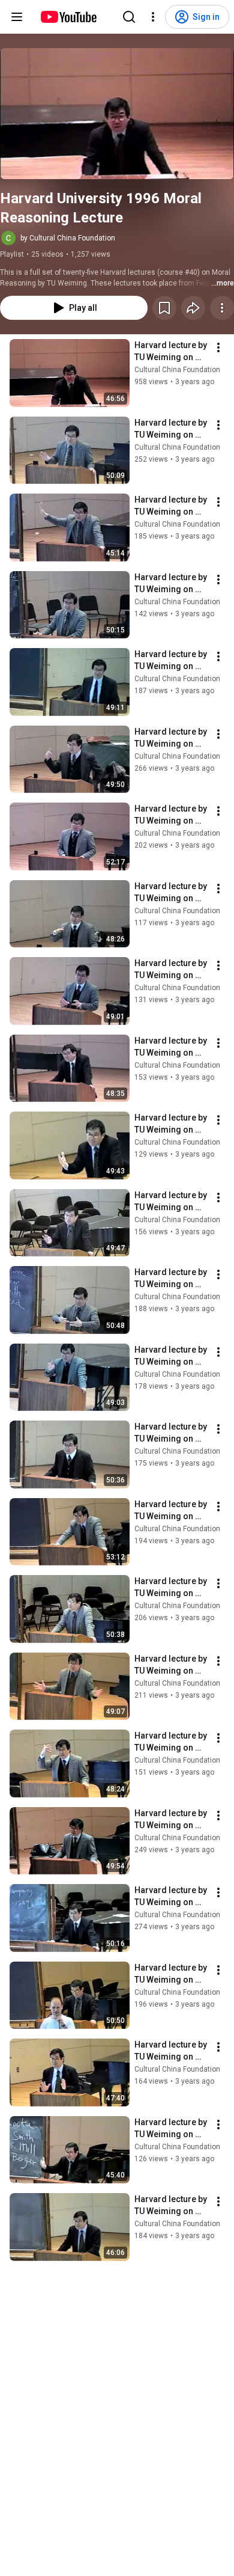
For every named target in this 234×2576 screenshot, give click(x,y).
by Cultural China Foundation (68, 238)
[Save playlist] (164, 308)
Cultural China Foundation (177, 370)
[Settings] (153, 17)
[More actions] (222, 308)
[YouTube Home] (68, 17)
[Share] (193, 308)
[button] (117, 114)
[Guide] (17, 17)
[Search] (129, 17)
